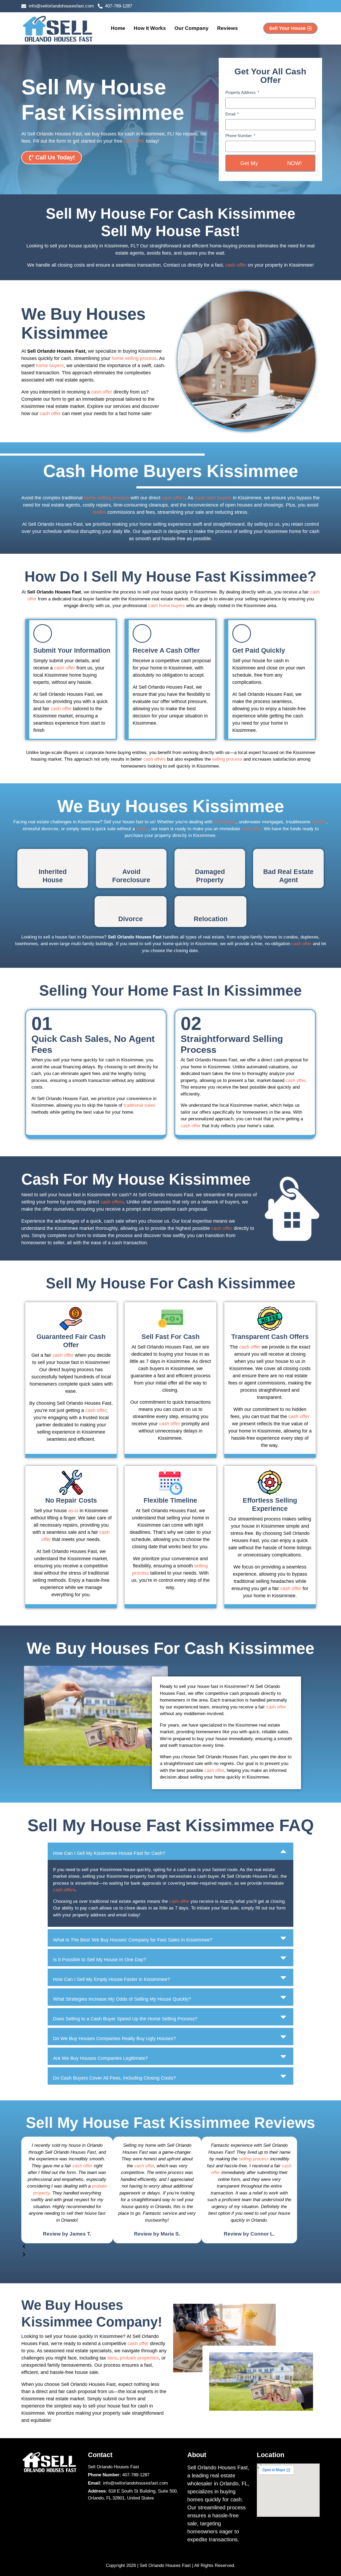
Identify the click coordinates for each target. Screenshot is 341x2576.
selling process (227, 759)
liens (112, 2358)
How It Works (150, 28)
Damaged (210, 872)
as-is (73, 1511)
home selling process (134, 358)
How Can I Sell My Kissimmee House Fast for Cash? (109, 1853)
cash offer (134, 141)
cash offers (173, 498)
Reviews (228, 28)
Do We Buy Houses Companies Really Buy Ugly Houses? (114, 2039)
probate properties (139, 2358)
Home (118, 28)
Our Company (192, 28)
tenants (319, 822)
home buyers (50, 366)
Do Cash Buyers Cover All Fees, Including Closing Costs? (114, 2078)
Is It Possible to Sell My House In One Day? (100, 1960)
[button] (170, 1851)
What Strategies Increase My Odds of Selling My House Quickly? (122, 1999)
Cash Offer (273, 163)
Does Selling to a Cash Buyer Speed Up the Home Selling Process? (125, 2019)
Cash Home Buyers (123, 471)
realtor (99, 512)
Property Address (241, 92)
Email (231, 114)
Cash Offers (290, 1337)
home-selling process (107, 498)
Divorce (131, 919)
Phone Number (239, 136)
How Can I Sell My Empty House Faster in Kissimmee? (111, 1979)
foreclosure (225, 822)
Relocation (211, 919)
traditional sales (139, 1105)
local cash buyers (213, 498)
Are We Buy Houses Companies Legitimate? (100, 2058)
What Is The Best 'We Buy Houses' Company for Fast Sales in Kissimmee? (133, 1940)
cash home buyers (167, 606)
